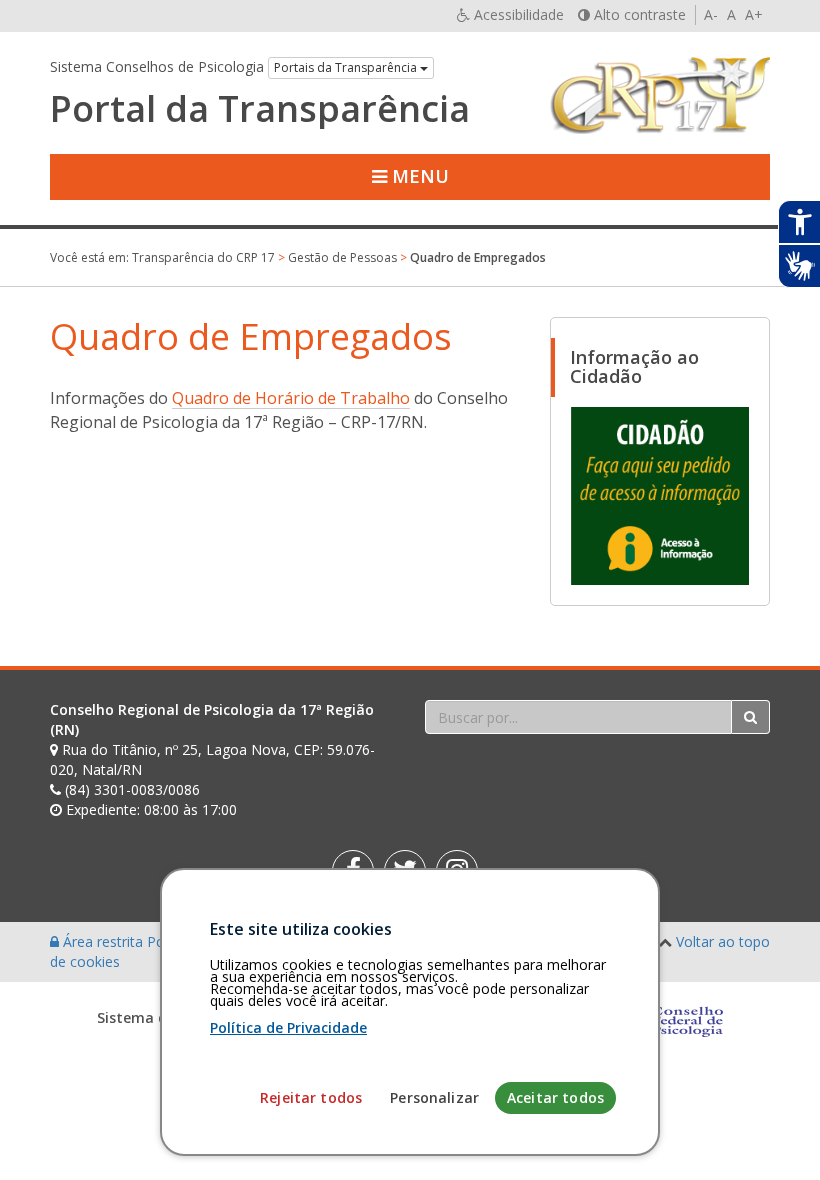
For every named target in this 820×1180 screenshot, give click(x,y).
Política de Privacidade (288, 1027)
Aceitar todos (555, 1097)
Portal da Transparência (260, 109)
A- (711, 14)
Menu (418, 176)
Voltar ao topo (723, 941)
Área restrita (103, 941)
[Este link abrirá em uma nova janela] (660, 495)
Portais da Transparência (347, 67)
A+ (754, 14)
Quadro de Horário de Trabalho (291, 398)
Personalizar (434, 1097)
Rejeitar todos (311, 1097)
